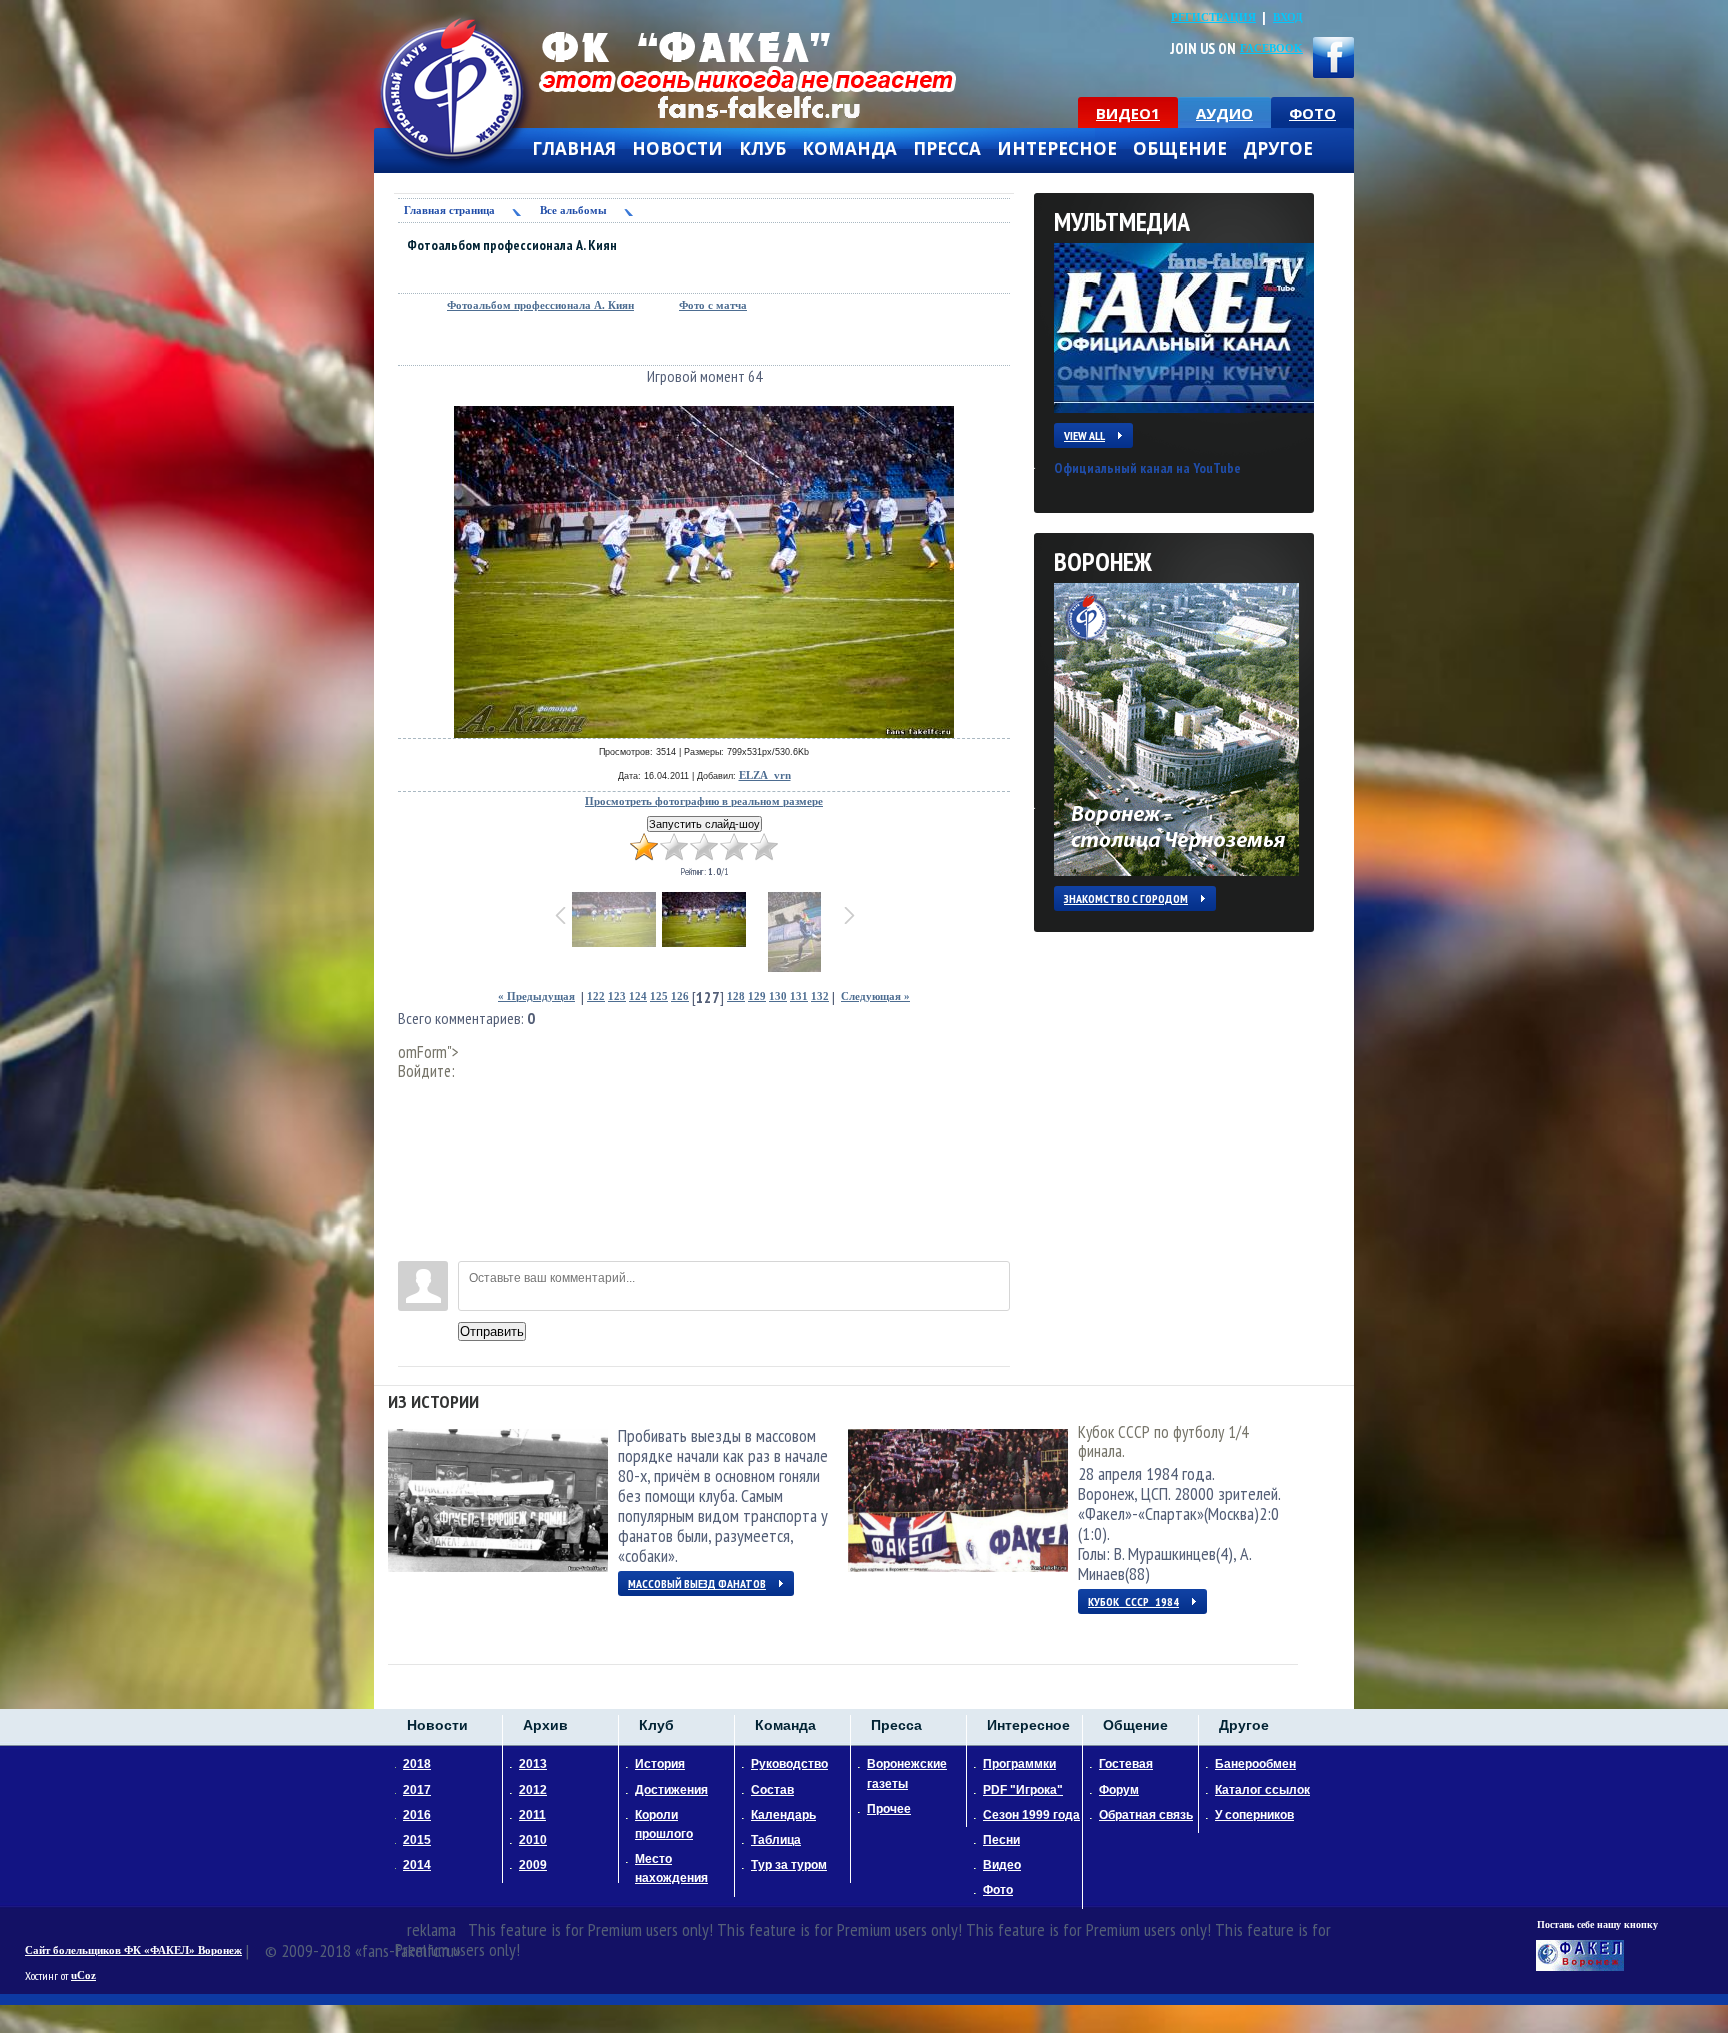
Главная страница (449, 210)
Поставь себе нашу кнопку (1597, 1924)
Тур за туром (789, 1865)
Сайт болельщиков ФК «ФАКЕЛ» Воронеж (133, 1950)
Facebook (1271, 48)
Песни (1001, 1840)
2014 (417, 1865)
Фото (998, 1890)
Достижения (671, 1790)
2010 (533, 1840)
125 (659, 996)
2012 (533, 1790)
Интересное (1057, 149)
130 (778, 996)
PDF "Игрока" (1023, 1790)
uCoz (83, 1975)
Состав (772, 1790)
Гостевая (1126, 1764)
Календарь (783, 1815)
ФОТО (1312, 113)
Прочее (889, 1809)
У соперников (1254, 1815)
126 (680, 996)
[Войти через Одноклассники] (413, 1246)
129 (757, 996)
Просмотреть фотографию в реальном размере (704, 801)
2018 (417, 1764)
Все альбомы (573, 210)
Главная (574, 149)
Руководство (789, 1764)
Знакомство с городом (1126, 898)
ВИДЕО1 (1128, 113)
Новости (677, 149)
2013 (533, 1764)
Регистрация (1213, 17)
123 (617, 996)
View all (1084, 435)
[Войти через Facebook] (413, 1156)
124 (638, 996)
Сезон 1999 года (1031, 1815)
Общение (1180, 149)
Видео (1002, 1865)
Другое (1278, 149)
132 (820, 996)
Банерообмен (1255, 1764)
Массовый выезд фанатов (697, 1583)
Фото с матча (713, 305)
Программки (1019, 1764)
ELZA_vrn (765, 775)
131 (799, 996)
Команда (849, 149)
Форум (1119, 1790)
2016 (417, 1815)
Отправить (492, 1331)
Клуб (762, 149)
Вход (1288, 17)
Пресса (947, 149)
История (660, 1764)
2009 (533, 1865)
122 (596, 996)
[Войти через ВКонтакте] (413, 1126)
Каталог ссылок (1262, 1790)
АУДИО (1224, 113)
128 (736, 996)
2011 (532, 1815)
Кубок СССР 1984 (1133, 1601)
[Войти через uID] (413, 1096)
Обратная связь (1146, 1815)
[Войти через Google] (413, 1216)
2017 (417, 1790)
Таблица (776, 1840)
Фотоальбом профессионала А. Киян (540, 305)
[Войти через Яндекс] (413, 1186)
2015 (417, 1840)
